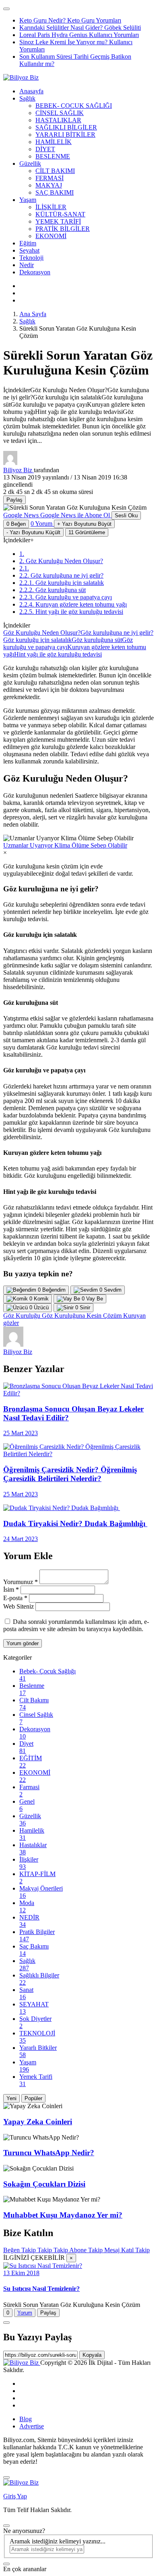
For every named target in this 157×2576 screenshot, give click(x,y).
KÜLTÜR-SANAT (60, 214)
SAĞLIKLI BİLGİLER (66, 127)
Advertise (32, 2426)
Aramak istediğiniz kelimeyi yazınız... (58, 2541)
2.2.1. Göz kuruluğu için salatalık (62, 583)
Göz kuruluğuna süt (97, 640)
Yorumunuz (21, 1582)
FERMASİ (50, 178)
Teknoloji (31, 258)
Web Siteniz (19, 1606)
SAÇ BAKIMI (55, 192)
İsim (11, 1589)
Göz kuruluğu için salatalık (37, 640)
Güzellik (30, 164)
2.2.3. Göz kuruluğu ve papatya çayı (66, 597)
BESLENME (53, 156)
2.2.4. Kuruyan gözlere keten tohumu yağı (73, 604)
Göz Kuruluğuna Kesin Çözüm (83, 1316)
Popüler (33, 2098)
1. (22, 554)
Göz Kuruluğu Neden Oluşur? (42, 633)
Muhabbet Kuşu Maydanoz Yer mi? (63, 2215)
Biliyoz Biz (19, 470)
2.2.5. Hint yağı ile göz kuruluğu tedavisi (71, 612)
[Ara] (6, 2564)
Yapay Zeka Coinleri (38, 2122)
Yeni (11, 2098)
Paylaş (48, 2313)
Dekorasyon (35, 272)
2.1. (24, 568)
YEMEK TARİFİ (58, 221)
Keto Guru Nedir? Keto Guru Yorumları (70, 20)
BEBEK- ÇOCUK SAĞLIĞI (74, 106)
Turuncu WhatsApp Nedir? (49, 2153)
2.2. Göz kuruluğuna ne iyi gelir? (61, 575)
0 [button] (41, 524)
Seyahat (29, 250)
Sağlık (27, 98)
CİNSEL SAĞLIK (60, 113)
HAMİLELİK (54, 142)
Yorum (25, 2313)
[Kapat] (6, 2477)
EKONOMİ (51, 236)
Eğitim (28, 243)
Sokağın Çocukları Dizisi (44, 2184)
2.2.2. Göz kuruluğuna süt (53, 590)
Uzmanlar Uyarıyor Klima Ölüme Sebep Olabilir (65, 845)
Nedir (27, 265)
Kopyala (92, 2355)
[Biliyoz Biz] (21, 77)
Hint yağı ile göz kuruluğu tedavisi (58, 654)
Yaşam (28, 200)
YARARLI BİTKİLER (65, 135)
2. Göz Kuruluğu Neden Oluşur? (61, 561)
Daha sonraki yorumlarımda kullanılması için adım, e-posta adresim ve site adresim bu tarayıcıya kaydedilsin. (76, 1625)
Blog (26, 2419)
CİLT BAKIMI (55, 171)
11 (87, 532)
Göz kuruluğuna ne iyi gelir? (117, 633)
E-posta (15, 1598)
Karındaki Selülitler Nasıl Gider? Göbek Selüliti (80, 28)
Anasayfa (31, 91)
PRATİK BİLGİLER (63, 229)
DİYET (45, 149)
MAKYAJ (49, 185)
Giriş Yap (15, 2496)
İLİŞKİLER (51, 207)
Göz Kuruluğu (23, 1316)
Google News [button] (57, 515)
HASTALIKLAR (58, 120)
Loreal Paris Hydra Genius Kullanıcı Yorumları (79, 35)
